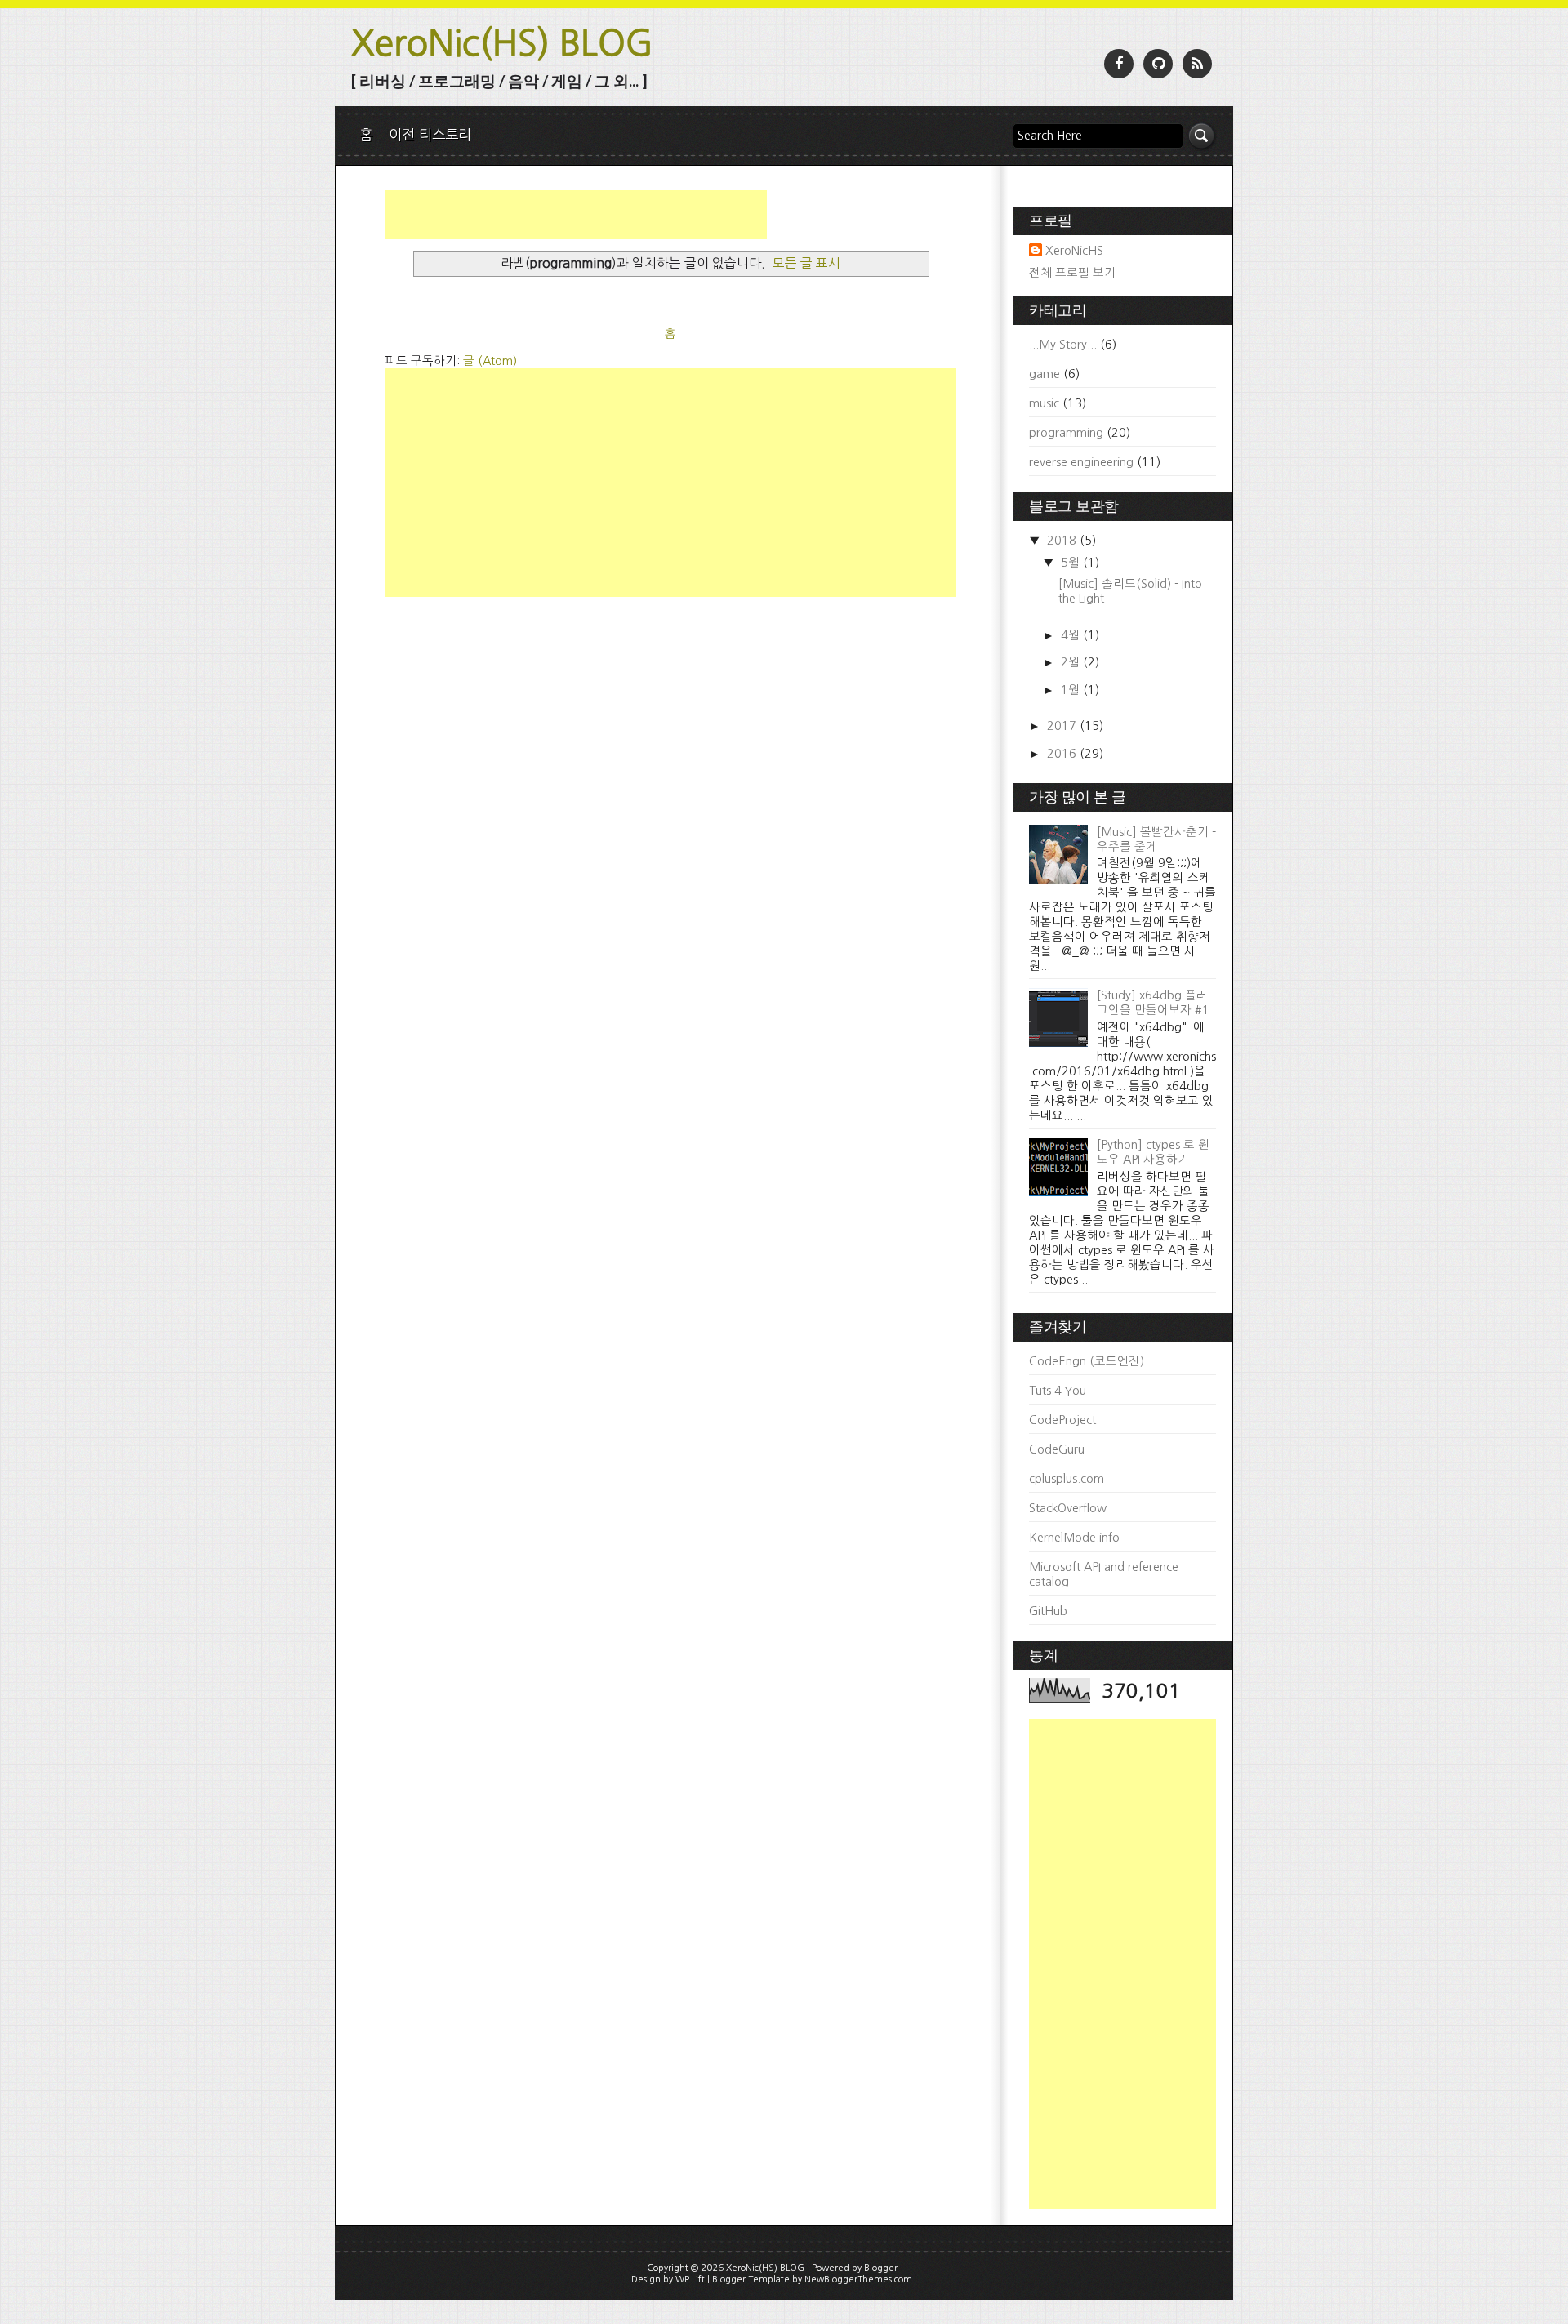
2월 (1072, 662)
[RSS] (1197, 64)
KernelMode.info (1074, 1538)
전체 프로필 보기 (1072, 273)
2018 (1063, 541)
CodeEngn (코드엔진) (1087, 1361)
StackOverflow (1068, 1508)
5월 (1072, 563)
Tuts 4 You (1058, 1391)
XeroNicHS (1074, 251)
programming (1066, 433)
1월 (1072, 690)
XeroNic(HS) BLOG (502, 43)
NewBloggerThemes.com (858, 2279)
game (1045, 374)
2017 (1063, 726)
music (1044, 403)
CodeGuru (1057, 1449)
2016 (1063, 754)
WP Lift (690, 2279)
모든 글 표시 (806, 263)
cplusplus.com (1067, 1479)
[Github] (1158, 64)
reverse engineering (1081, 462)
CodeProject (1062, 1420)
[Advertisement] (576, 215)
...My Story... (1063, 345)
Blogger (881, 2268)
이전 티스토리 (430, 134)
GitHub (1048, 1611)
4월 (1072, 635)
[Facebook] (1119, 64)
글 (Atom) (490, 361)
